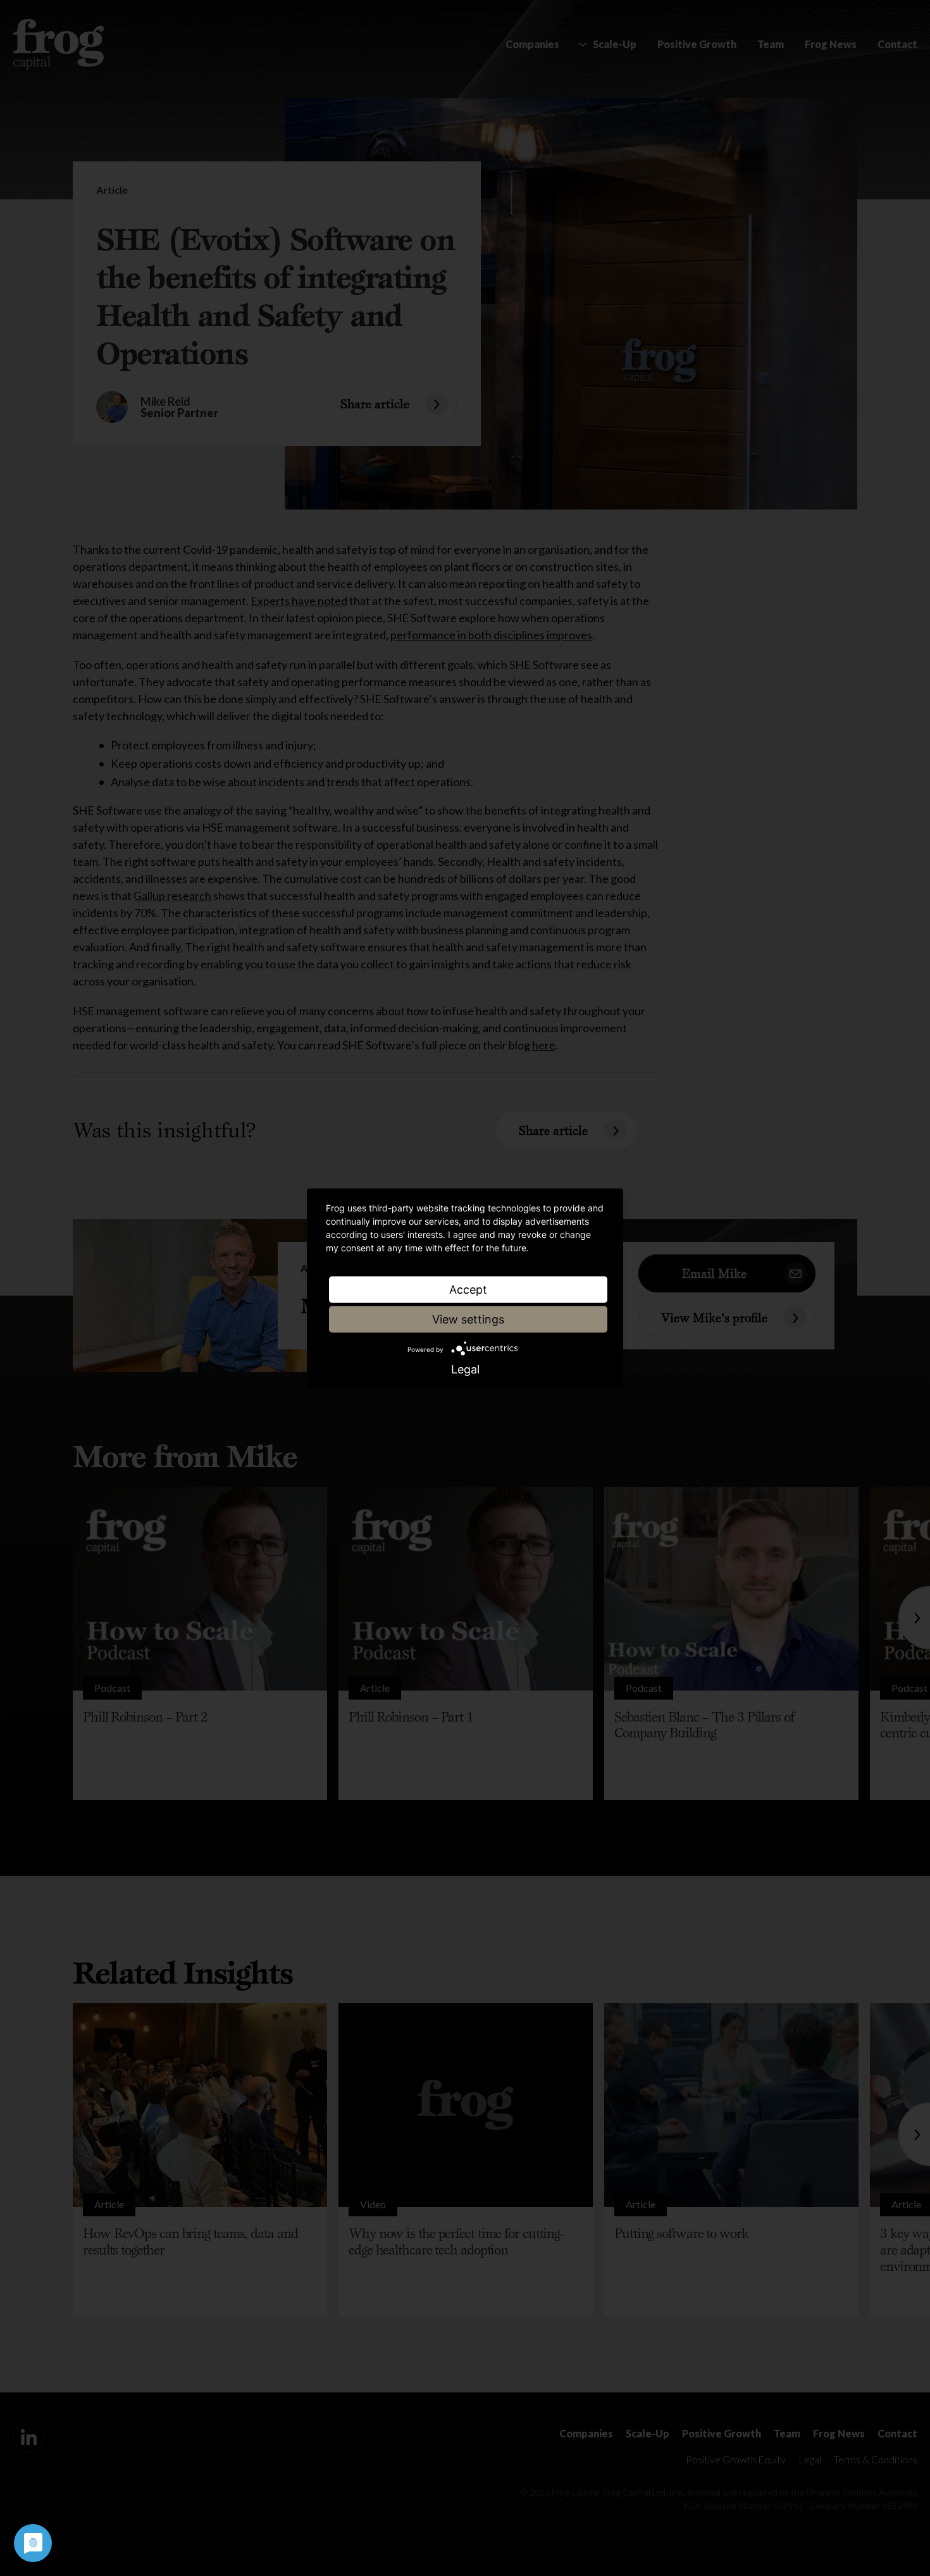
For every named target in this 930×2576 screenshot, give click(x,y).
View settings (468, 1319)
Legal (465, 1370)
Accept (468, 1290)
